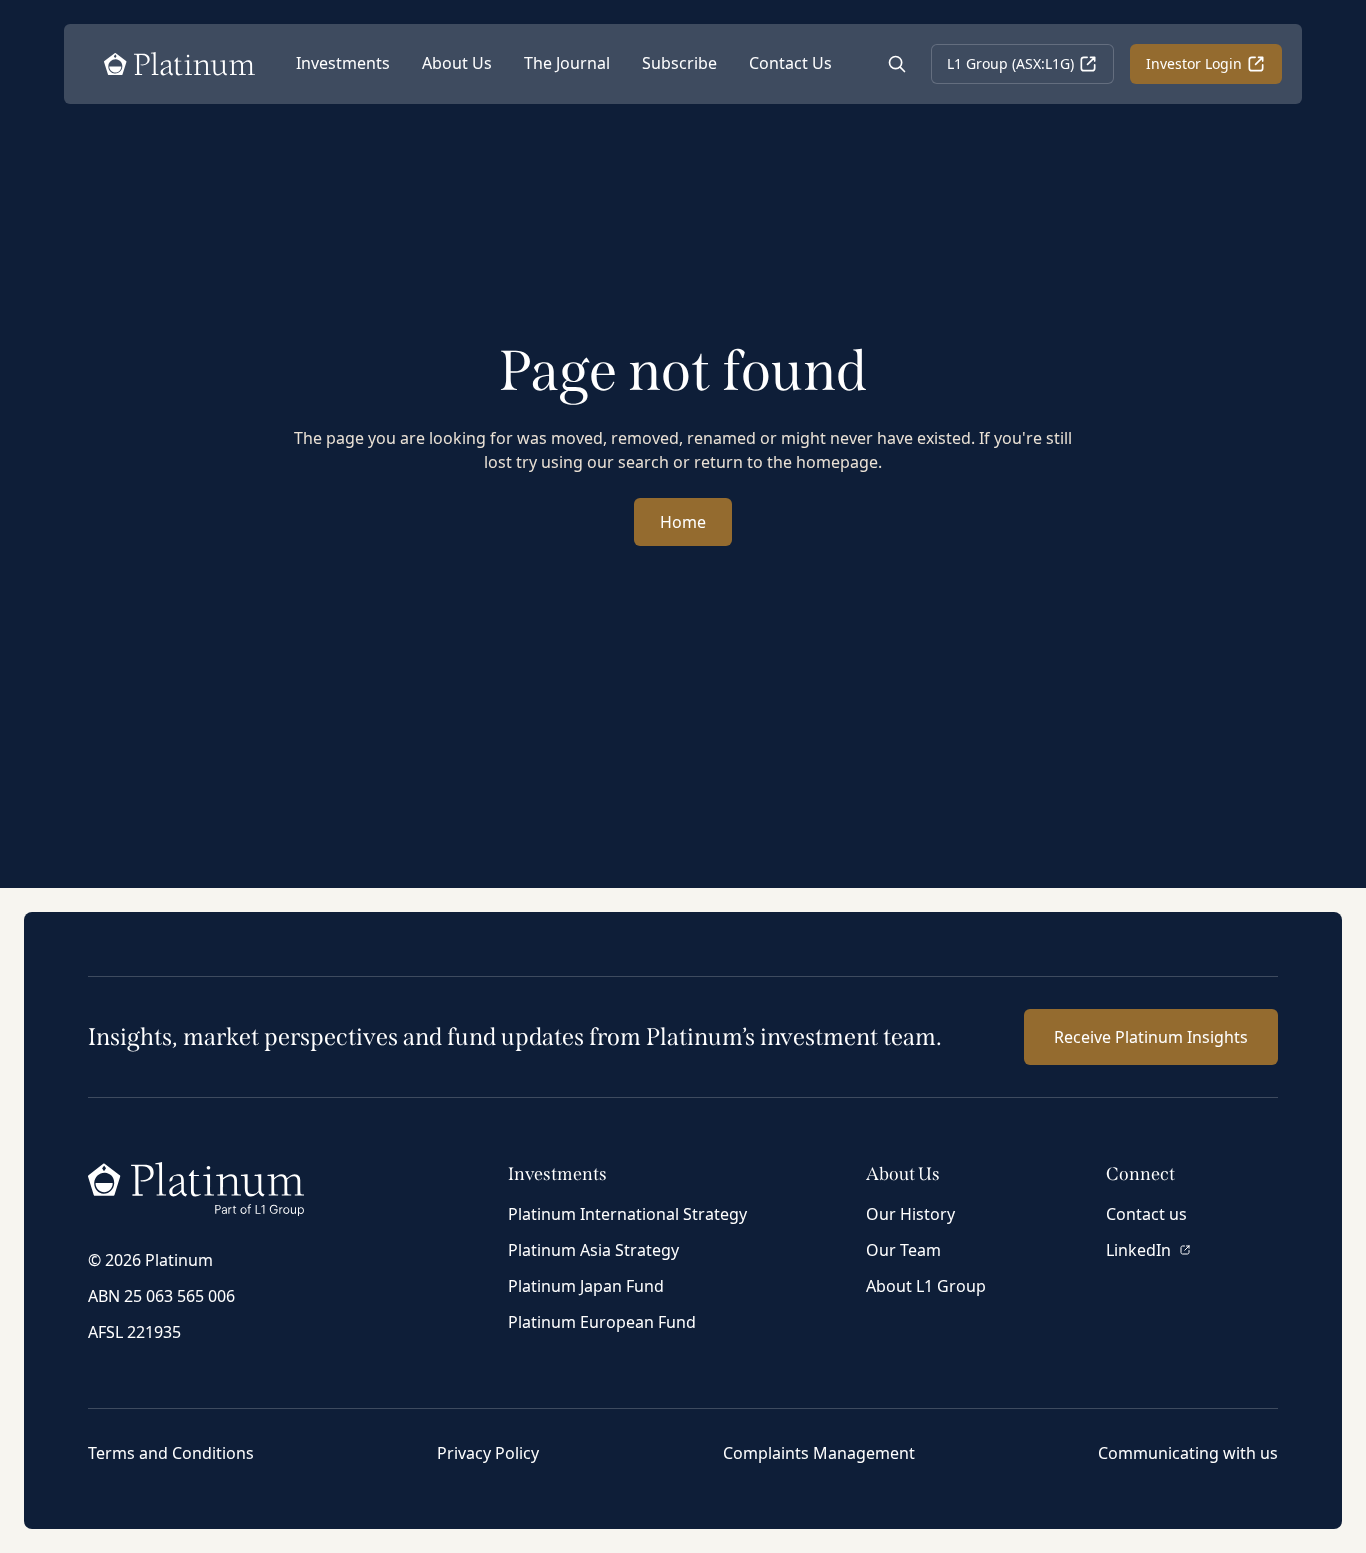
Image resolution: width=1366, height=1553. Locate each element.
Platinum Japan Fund (586, 1286)
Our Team (903, 1250)
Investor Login (1194, 63)
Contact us (1146, 1214)
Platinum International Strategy (627, 1214)
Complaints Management (819, 1453)
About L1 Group (926, 1286)
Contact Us (790, 63)
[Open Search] (897, 64)
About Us (457, 63)
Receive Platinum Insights (1151, 1037)
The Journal (567, 63)
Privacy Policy (488, 1453)
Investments (343, 63)
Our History (910, 1214)
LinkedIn (1138, 1250)
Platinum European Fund (602, 1322)
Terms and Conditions (171, 1453)
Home (683, 522)
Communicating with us (1188, 1453)
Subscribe (679, 63)
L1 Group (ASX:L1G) (1010, 63)
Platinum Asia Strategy (593, 1250)
